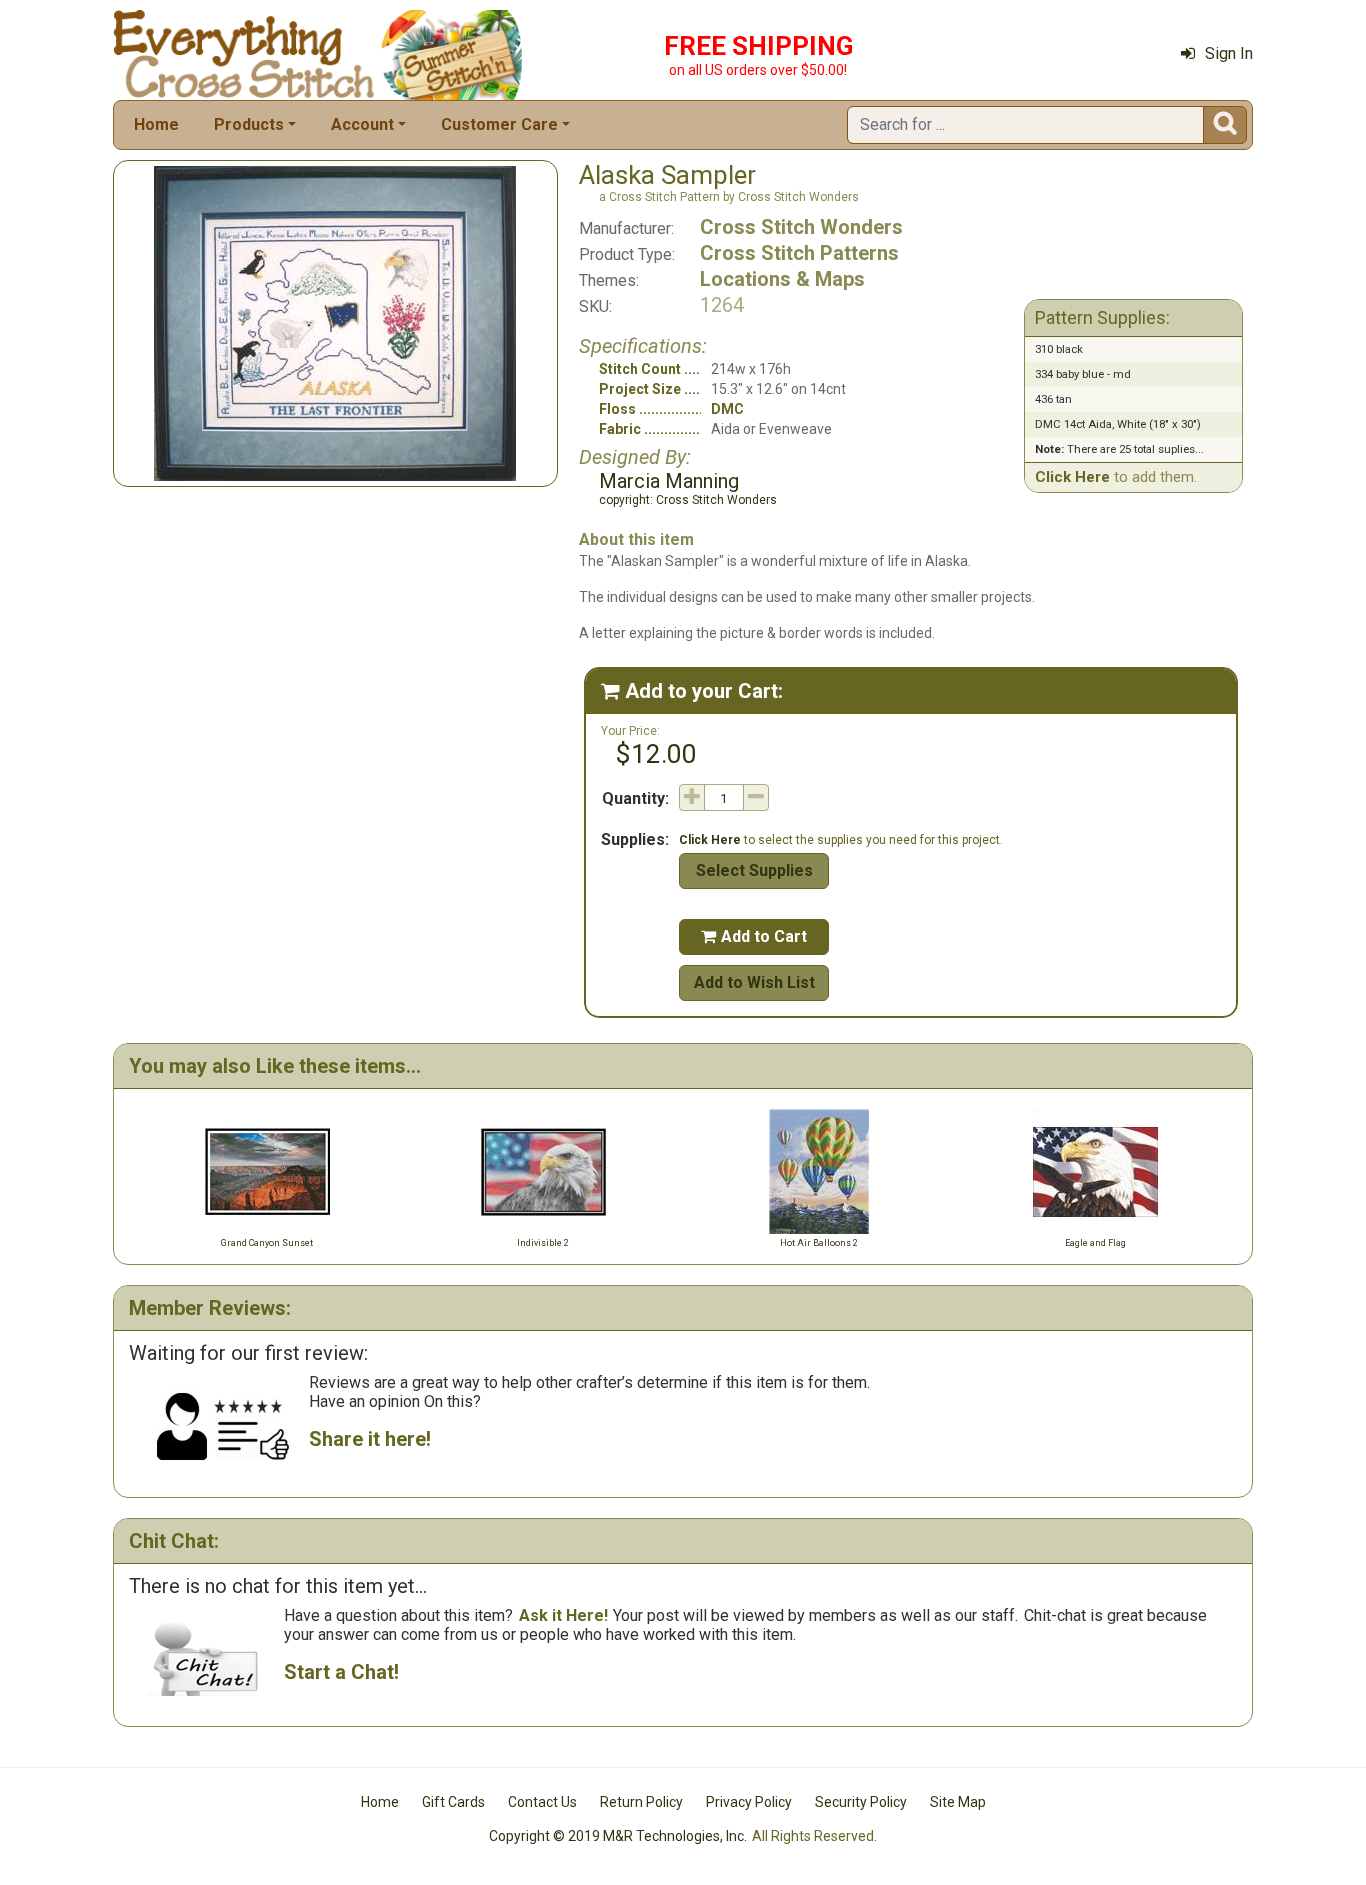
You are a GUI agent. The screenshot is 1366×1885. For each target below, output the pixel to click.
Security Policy (861, 1802)
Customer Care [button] (499, 124)
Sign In (1229, 53)
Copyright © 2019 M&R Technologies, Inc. (618, 1836)
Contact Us (542, 1802)
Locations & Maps (782, 279)
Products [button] (249, 124)
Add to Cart (754, 936)
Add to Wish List (754, 982)
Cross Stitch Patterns (799, 253)
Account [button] (362, 124)
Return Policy (641, 1802)
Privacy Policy (749, 1802)
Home (156, 124)
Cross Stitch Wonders (801, 227)
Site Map (958, 1802)
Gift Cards (453, 1802)
